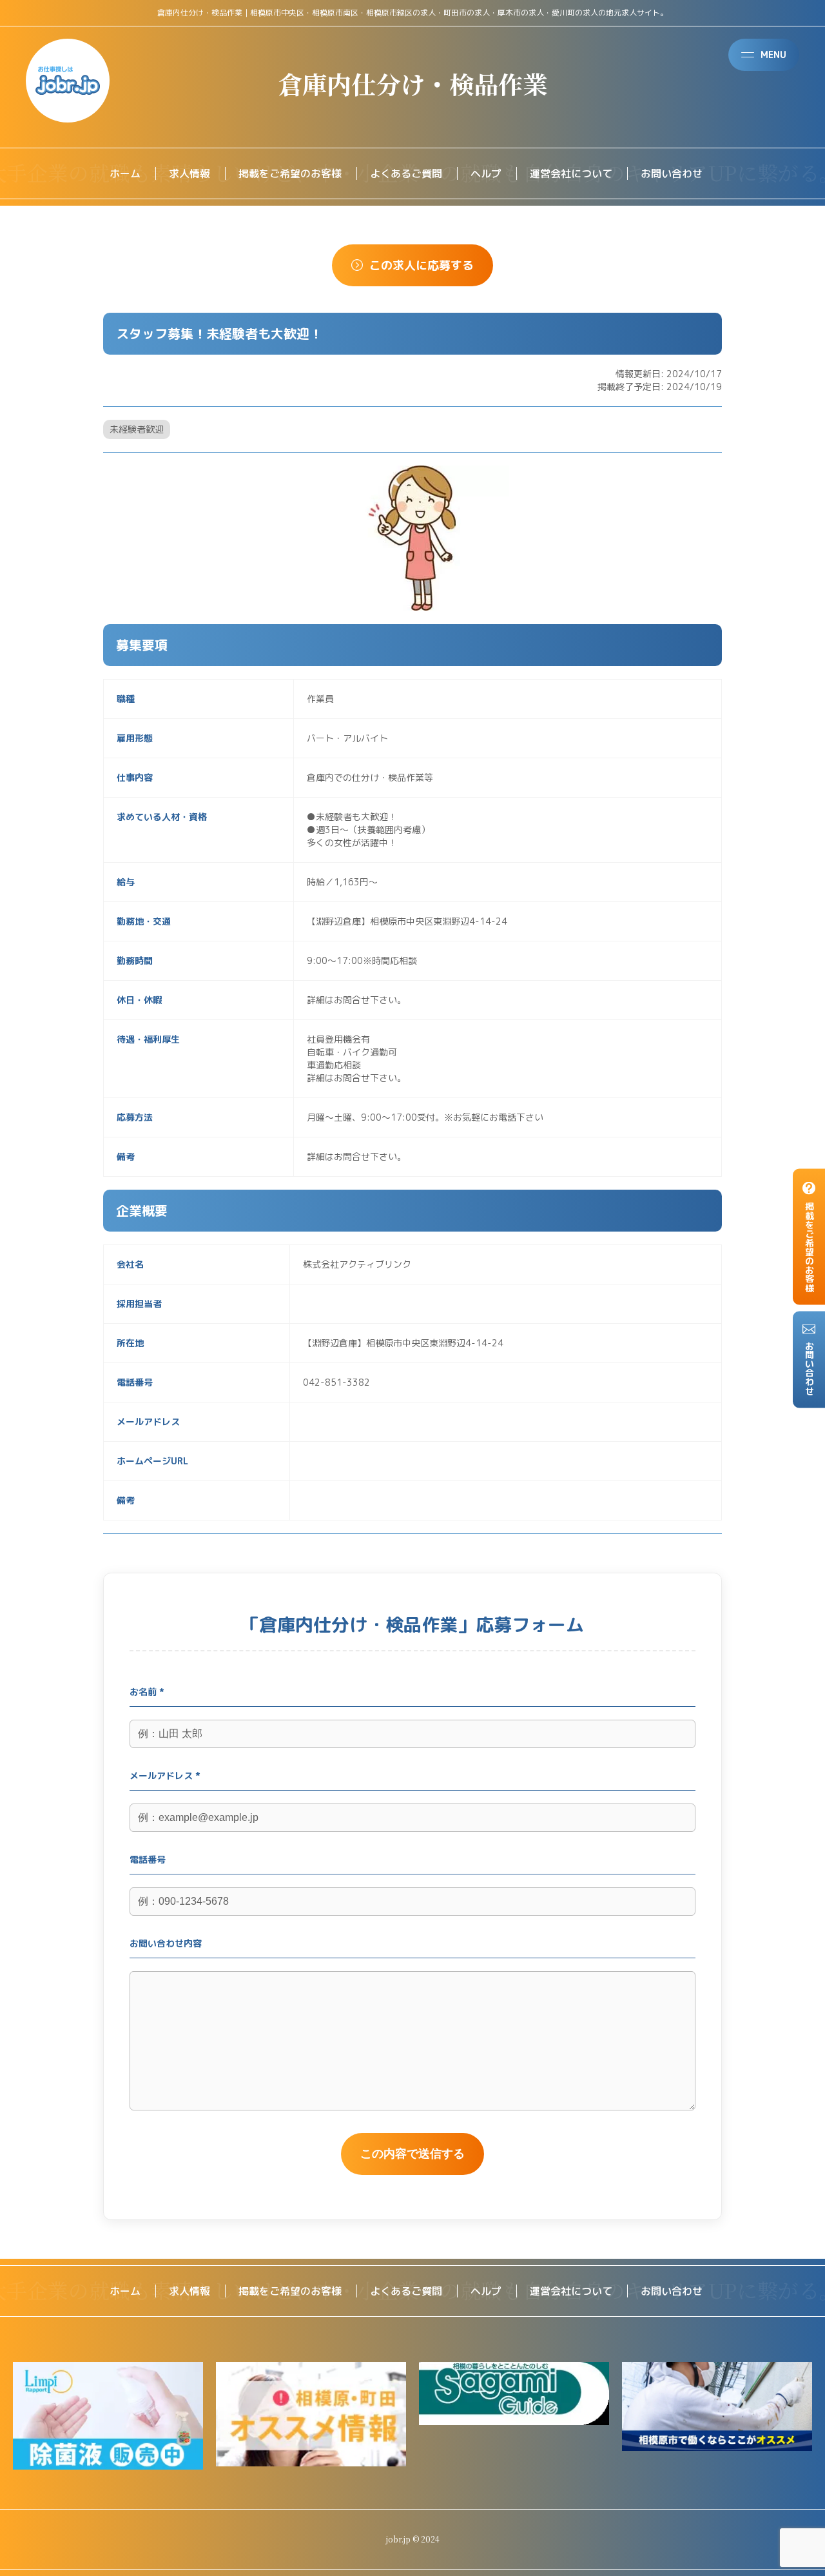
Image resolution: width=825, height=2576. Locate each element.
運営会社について (571, 173)
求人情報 (189, 173)
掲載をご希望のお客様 (290, 173)
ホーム (125, 173)
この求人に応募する (422, 265)
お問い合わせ (672, 173)
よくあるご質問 (406, 173)
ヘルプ (486, 173)
